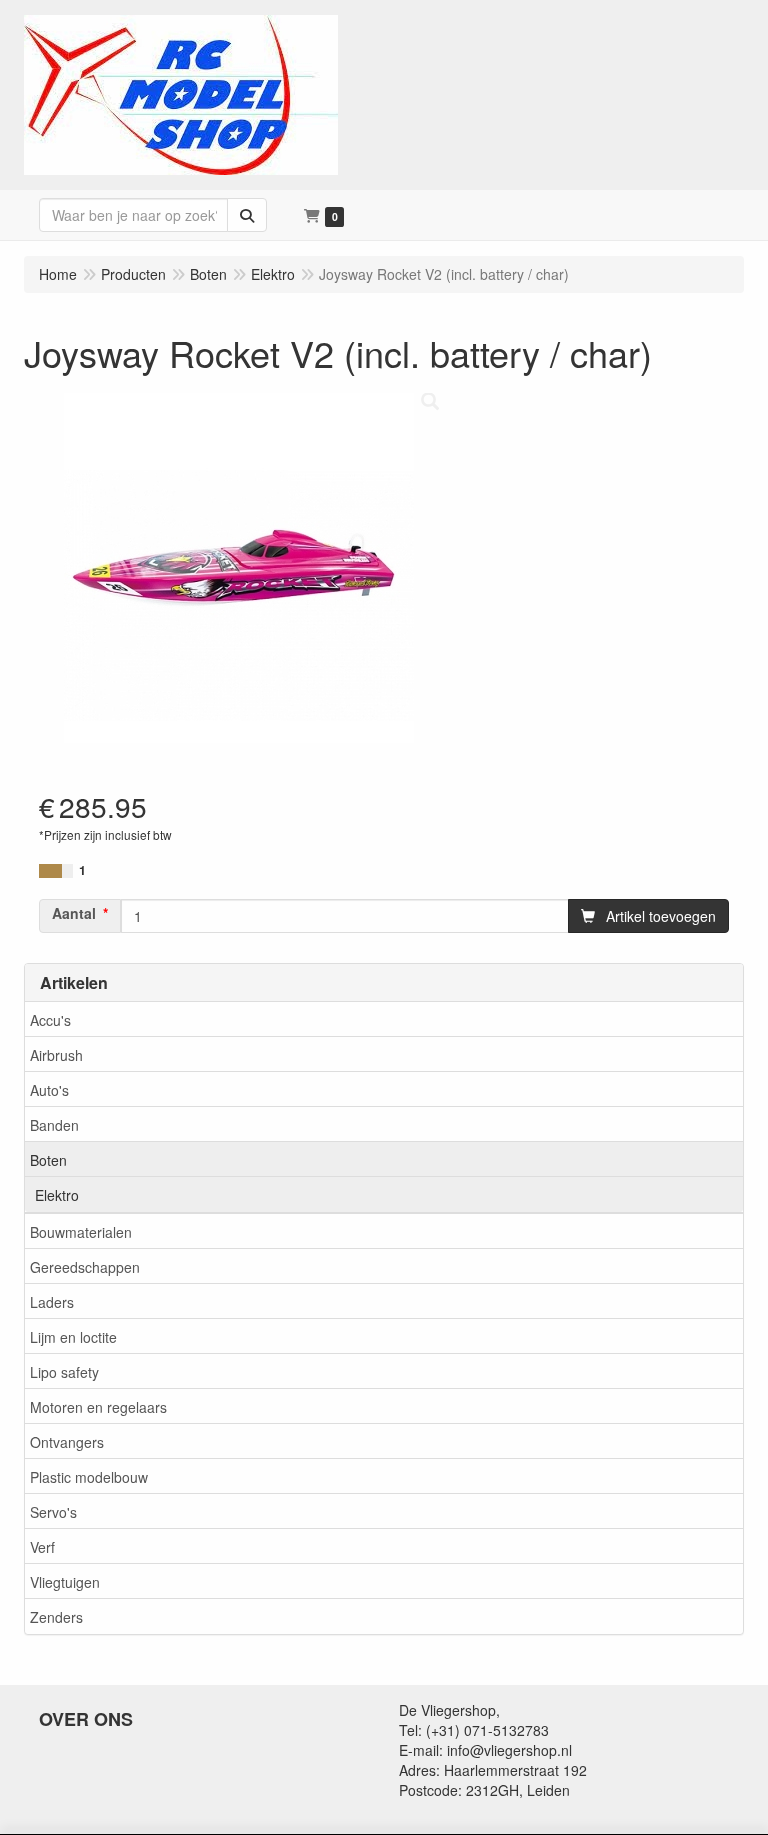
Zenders (56, 1617)
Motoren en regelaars (98, 1407)
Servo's (53, 1512)
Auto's (49, 1090)
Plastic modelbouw (89, 1477)
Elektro (57, 1195)
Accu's (50, 1020)
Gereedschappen (85, 1267)
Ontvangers (67, 1442)
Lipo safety (64, 1372)
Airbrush (56, 1055)
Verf (42, 1547)
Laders (52, 1302)
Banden (54, 1125)
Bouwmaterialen (81, 1232)
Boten (48, 1160)
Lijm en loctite (73, 1337)
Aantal (74, 913)
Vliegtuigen (65, 1582)
